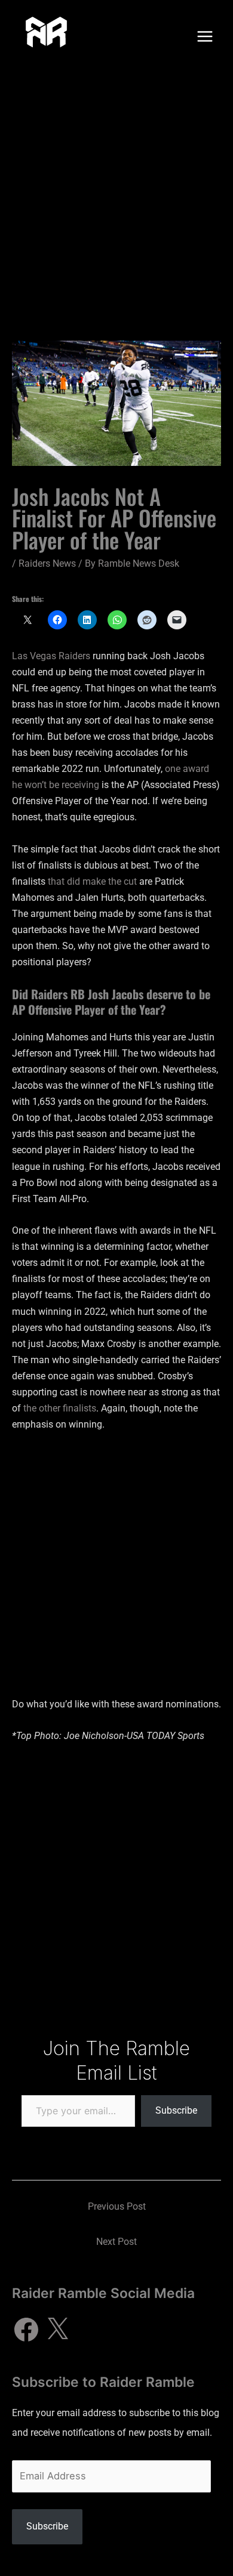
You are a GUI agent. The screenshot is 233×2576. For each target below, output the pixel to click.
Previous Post (117, 2206)
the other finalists (60, 1408)
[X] (57, 2330)
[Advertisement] (116, 195)
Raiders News (47, 563)
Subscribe (176, 2110)
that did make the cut (92, 881)
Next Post (116, 2242)
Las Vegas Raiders (51, 656)
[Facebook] (26, 2330)
